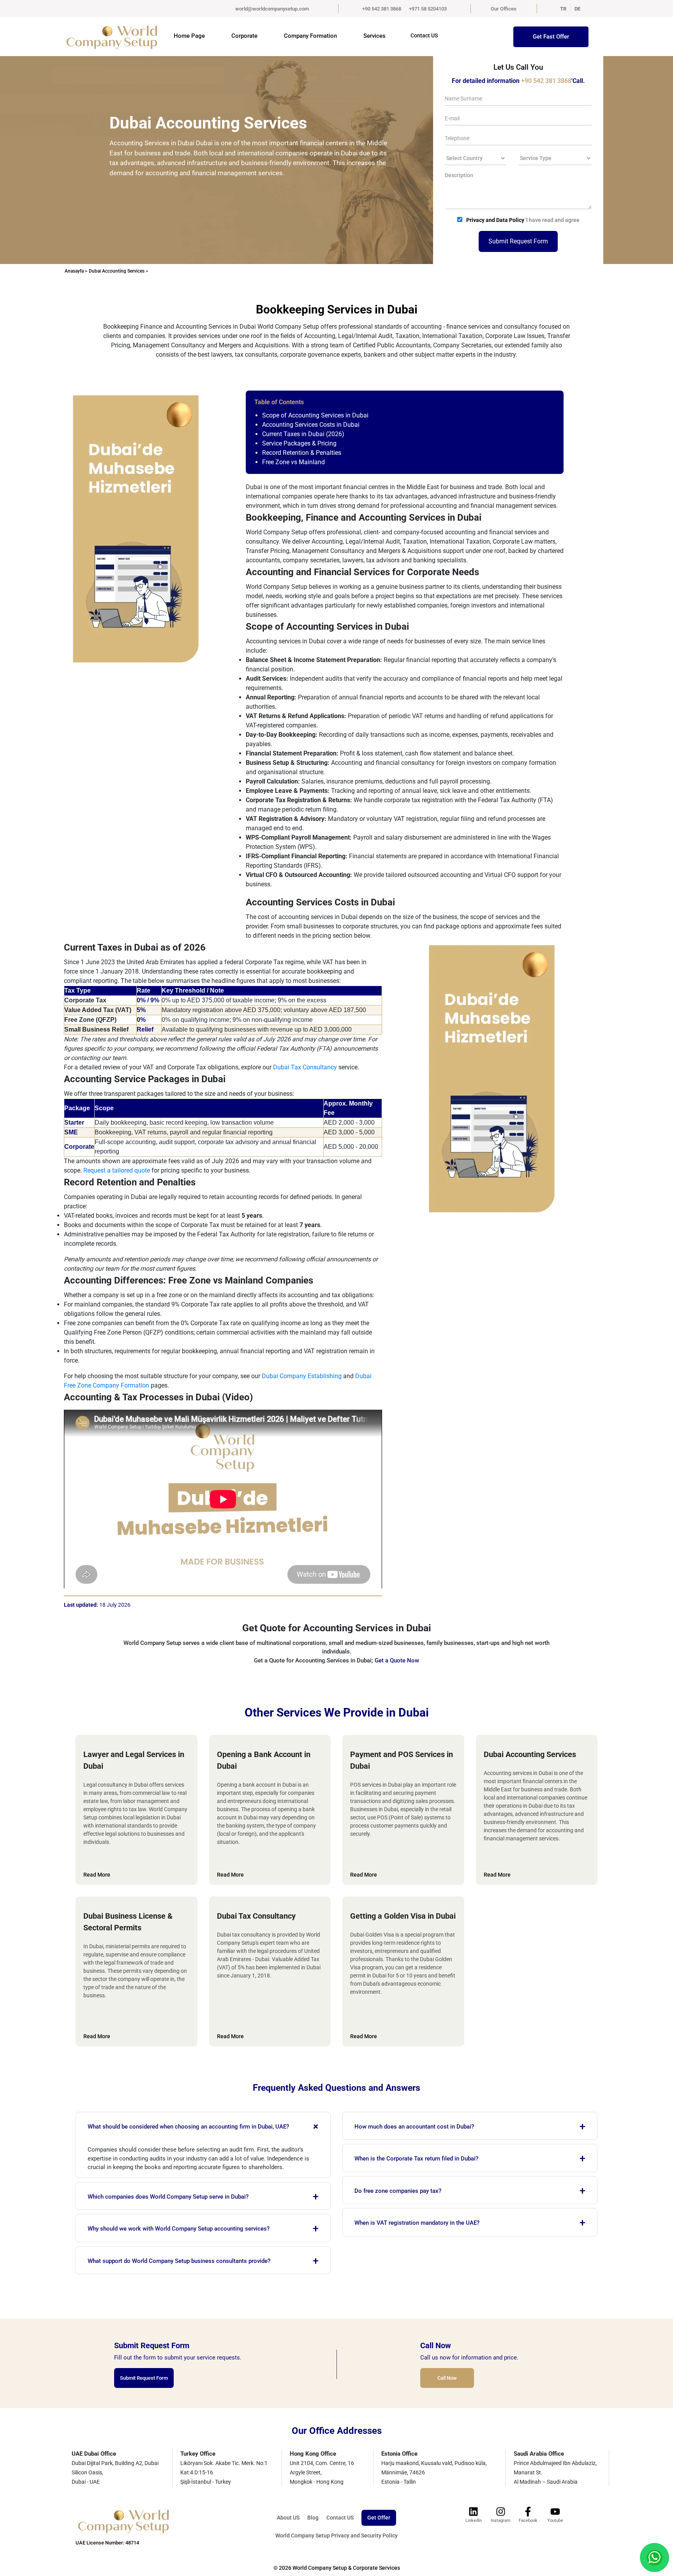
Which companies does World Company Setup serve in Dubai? (203, 2197)
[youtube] (555, 2512)
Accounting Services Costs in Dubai (311, 425)
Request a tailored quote (117, 1170)
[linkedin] (474, 2512)
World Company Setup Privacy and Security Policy (336, 2536)
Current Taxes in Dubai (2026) (303, 434)
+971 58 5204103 (428, 9)
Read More (97, 1875)
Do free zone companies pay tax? (470, 2191)
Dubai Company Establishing (302, 1376)
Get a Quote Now (397, 1660)
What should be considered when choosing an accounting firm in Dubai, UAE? (205, 2126)
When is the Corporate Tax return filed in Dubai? (470, 2159)
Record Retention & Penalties (302, 453)
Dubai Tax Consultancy (305, 1067)
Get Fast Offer (551, 37)
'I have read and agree (523, 220)
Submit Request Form (518, 241)
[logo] (109, 37)
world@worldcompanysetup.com (272, 9)
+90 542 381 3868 (382, 9)
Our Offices (504, 9)
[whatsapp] (655, 2557)
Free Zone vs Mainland (293, 462)
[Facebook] (528, 2512)
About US (288, 2518)
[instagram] (501, 2512)
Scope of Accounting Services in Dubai (315, 415)
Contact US (424, 35)
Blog (313, 2518)
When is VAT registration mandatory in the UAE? (470, 2223)
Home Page (189, 36)
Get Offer (379, 2518)
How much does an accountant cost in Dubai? (470, 2127)
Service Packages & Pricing (299, 443)
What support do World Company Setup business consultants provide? (203, 2261)
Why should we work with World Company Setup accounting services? (203, 2229)
